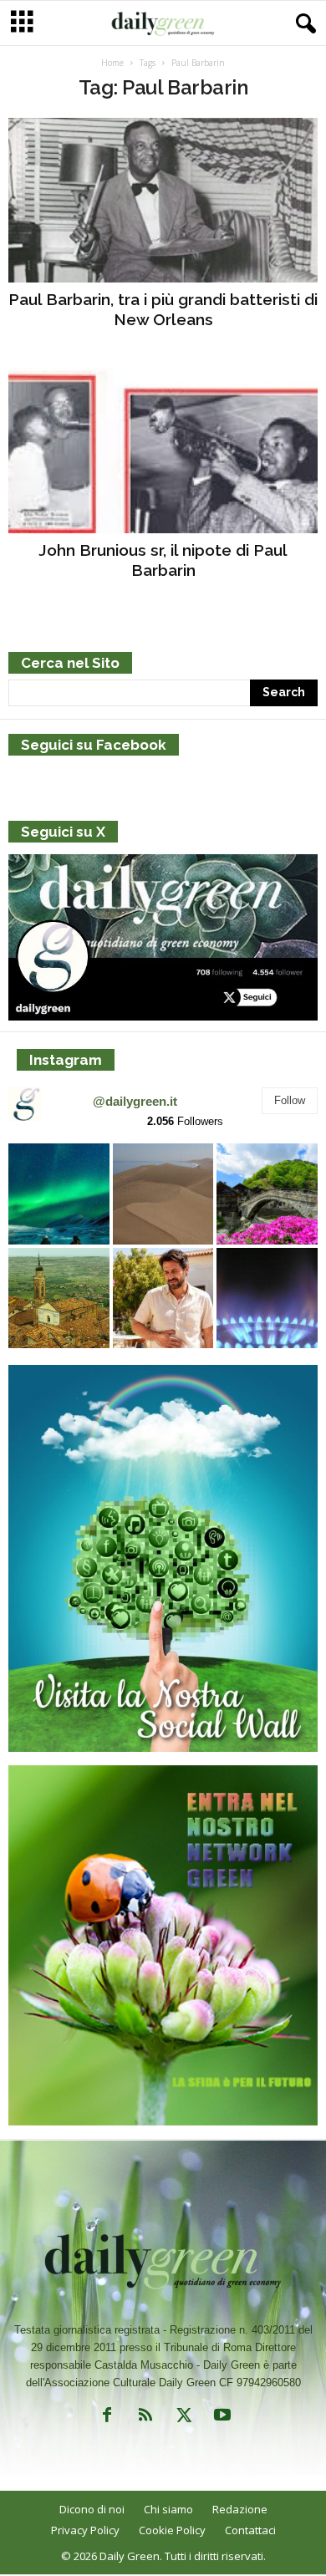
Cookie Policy (172, 2530)
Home (112, 63)
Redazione (240, 2509)
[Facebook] (107, 2418)
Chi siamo (168, 2509)
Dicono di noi (92, 2509)
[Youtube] (221, 2418)
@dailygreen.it (135, 1101)
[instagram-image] (59, 1194)
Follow (290, 1100)
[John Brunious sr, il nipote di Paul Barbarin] (163, 450)
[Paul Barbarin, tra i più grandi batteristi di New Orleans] (163, 200)
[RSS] (145, 2418)
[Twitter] (184, 2418)
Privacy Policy (85, 2530)
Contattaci (250, 2530)
